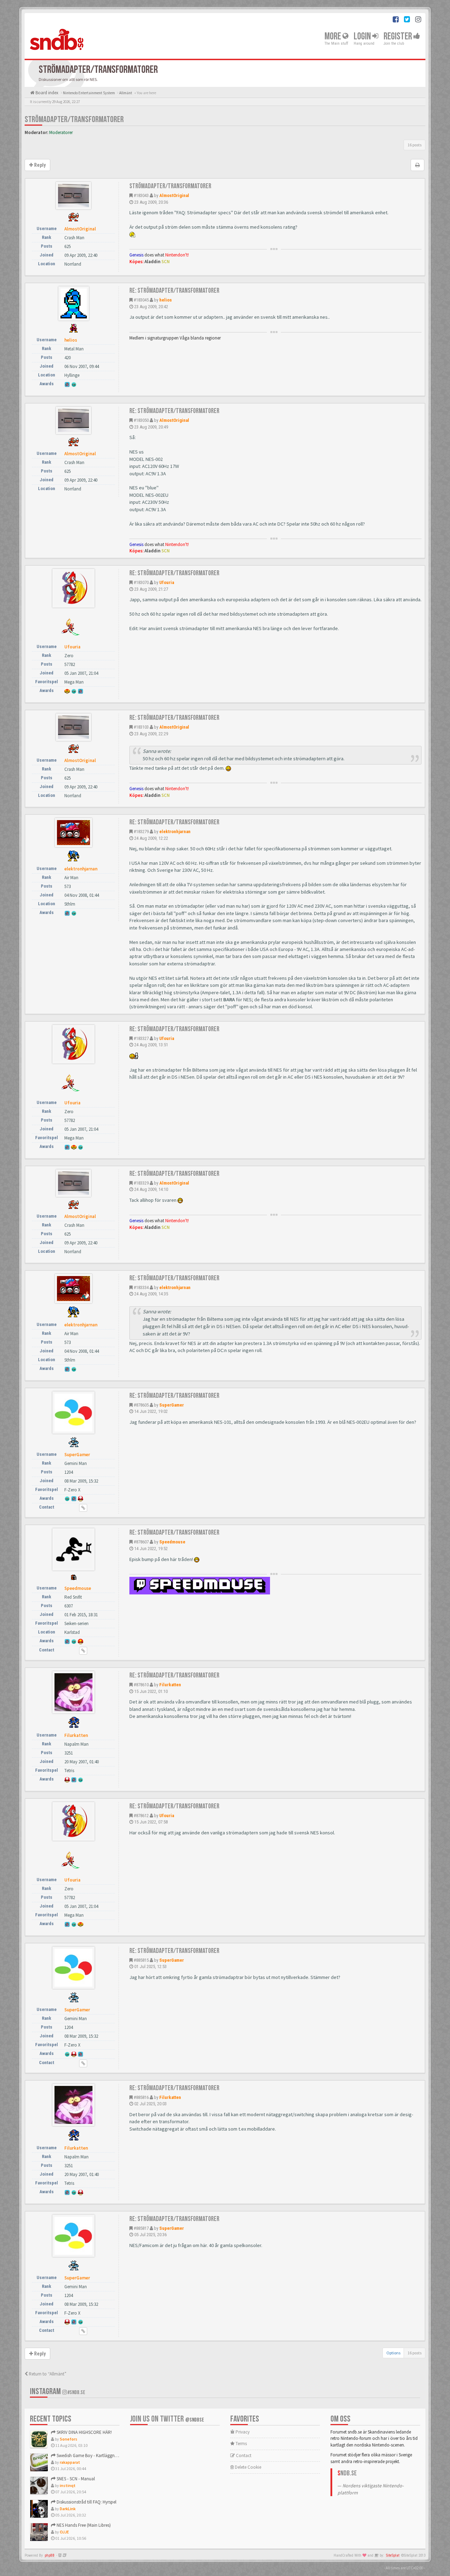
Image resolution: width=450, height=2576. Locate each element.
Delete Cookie (247, 2467)
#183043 (141, 195)
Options (393, 2353)
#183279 (141, 832)
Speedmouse (172, 1542)
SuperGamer (172, 1405)
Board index (46, 93)
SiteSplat (393, 2555)
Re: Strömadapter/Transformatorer (174, 291)
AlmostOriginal (174, 195)
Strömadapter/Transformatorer (74, 119)
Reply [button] (39, 165)
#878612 (141, 1816)
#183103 (141, 727)
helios (166, 300)
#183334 (141, 1287)
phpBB (50, 2555)
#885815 (141, 1960)
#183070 (141, 582)
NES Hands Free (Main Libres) (83, 2525)
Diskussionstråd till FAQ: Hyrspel (86, 2502)
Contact (243, 2456)
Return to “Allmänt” (47, 2374)
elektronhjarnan (175, 832)
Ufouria (167, 582)
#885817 (141, 2228)
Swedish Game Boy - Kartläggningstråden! (96, 2456)
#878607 (141, 1542)
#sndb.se (76, 2393)
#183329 (141, 1183)
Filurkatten (170, 1685)
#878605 (141, 1405)
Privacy (242, 2432)
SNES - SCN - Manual (75, 2479)
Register (398, 36)
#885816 (141, 2097)
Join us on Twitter (167, 2419)
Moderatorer (61, 132)
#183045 (141, 300)
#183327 (141, 1038)
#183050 (141, 420)
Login (363, 36)
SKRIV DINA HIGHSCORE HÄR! (84, 2432)
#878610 (141, 1685)
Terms (241, 2444)
